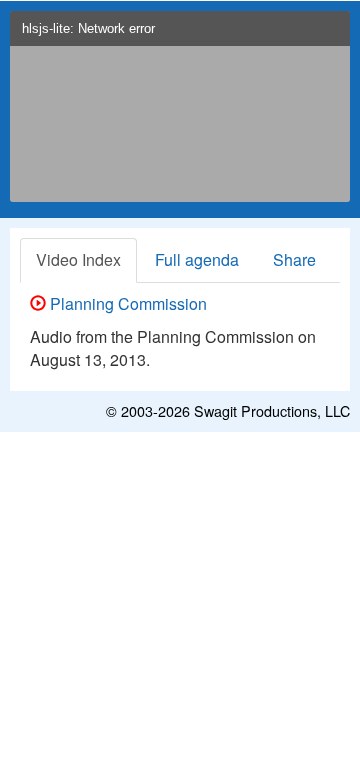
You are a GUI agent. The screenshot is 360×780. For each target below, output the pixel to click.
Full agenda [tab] (197, 259)
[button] (330, 34)
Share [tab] (294, 259)
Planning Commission (126, 303)
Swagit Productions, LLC (272, 410)
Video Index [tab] (78, 259)
